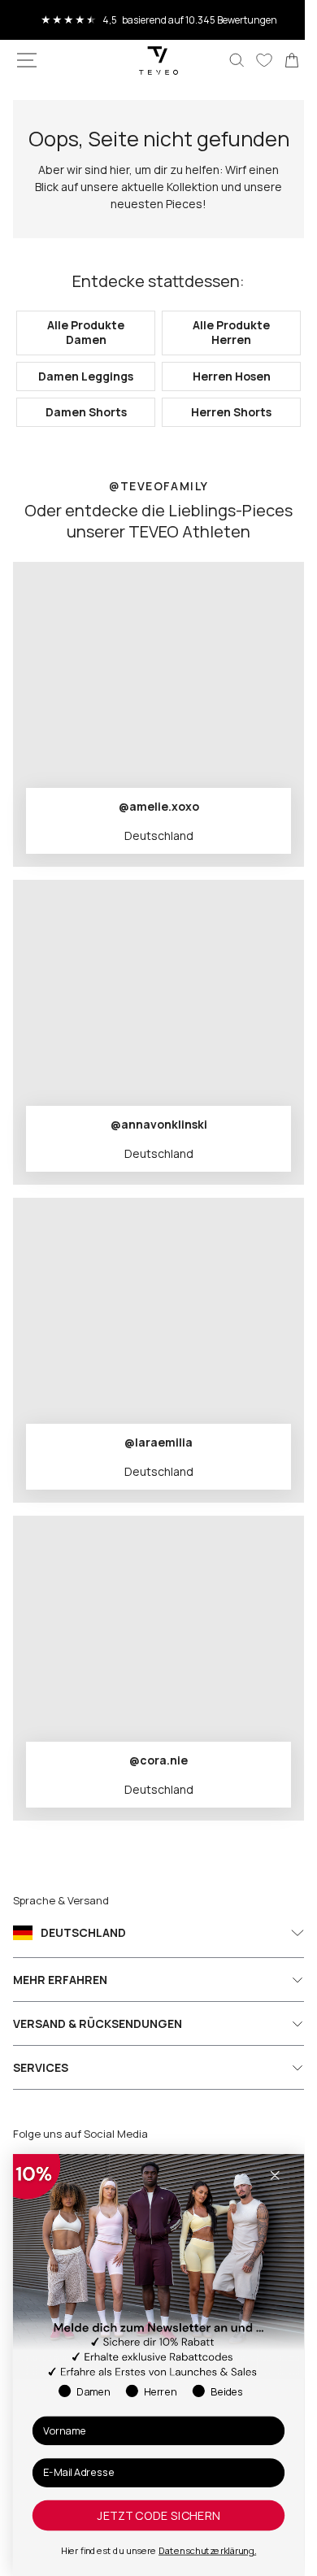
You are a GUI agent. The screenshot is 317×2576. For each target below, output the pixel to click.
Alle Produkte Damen (83, 358)
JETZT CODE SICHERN (158, 2515)
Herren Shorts (222, 437)
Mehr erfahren (60, 2005)
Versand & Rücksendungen (98, 2049)
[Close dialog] (275, 2175)
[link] (280, 60)
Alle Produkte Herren (222, 358)
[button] (27, 60)
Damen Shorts (83, 437)
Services (41, 2093)
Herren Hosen (222, 401)
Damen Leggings (83, 401)
